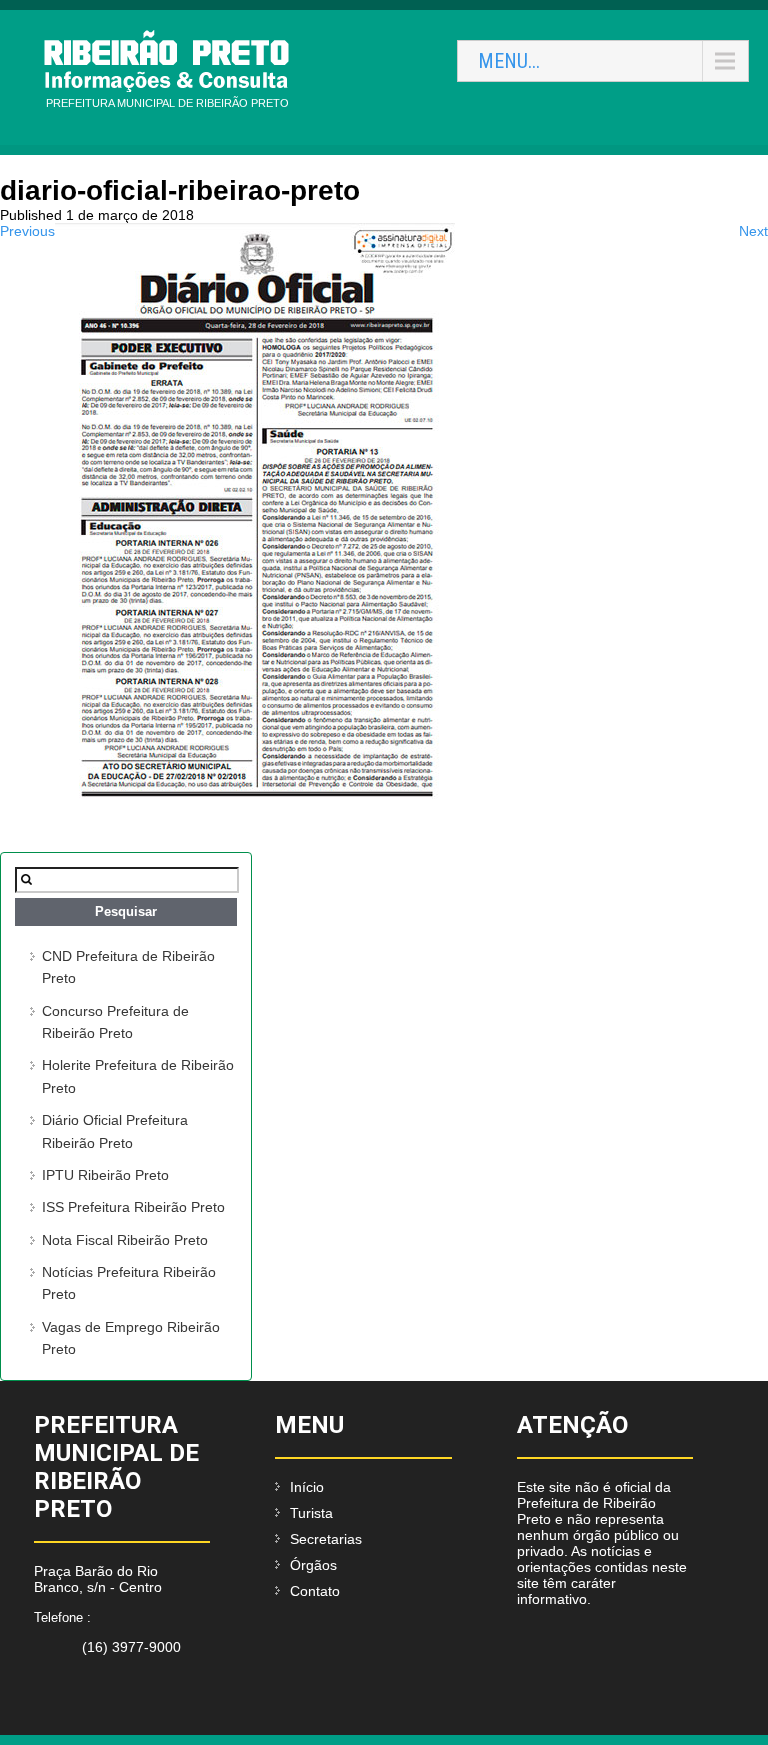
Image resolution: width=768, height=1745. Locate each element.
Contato (315, 1591)
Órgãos (313, 1565)
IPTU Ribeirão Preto (105, 1175)
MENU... (509, 61)
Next (753, 231)
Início (307, 1487)
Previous (27, 231)
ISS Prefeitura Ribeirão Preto (133, 1207)
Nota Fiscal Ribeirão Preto (125, 1240)
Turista (311, 1513)
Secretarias (326, 1539)
